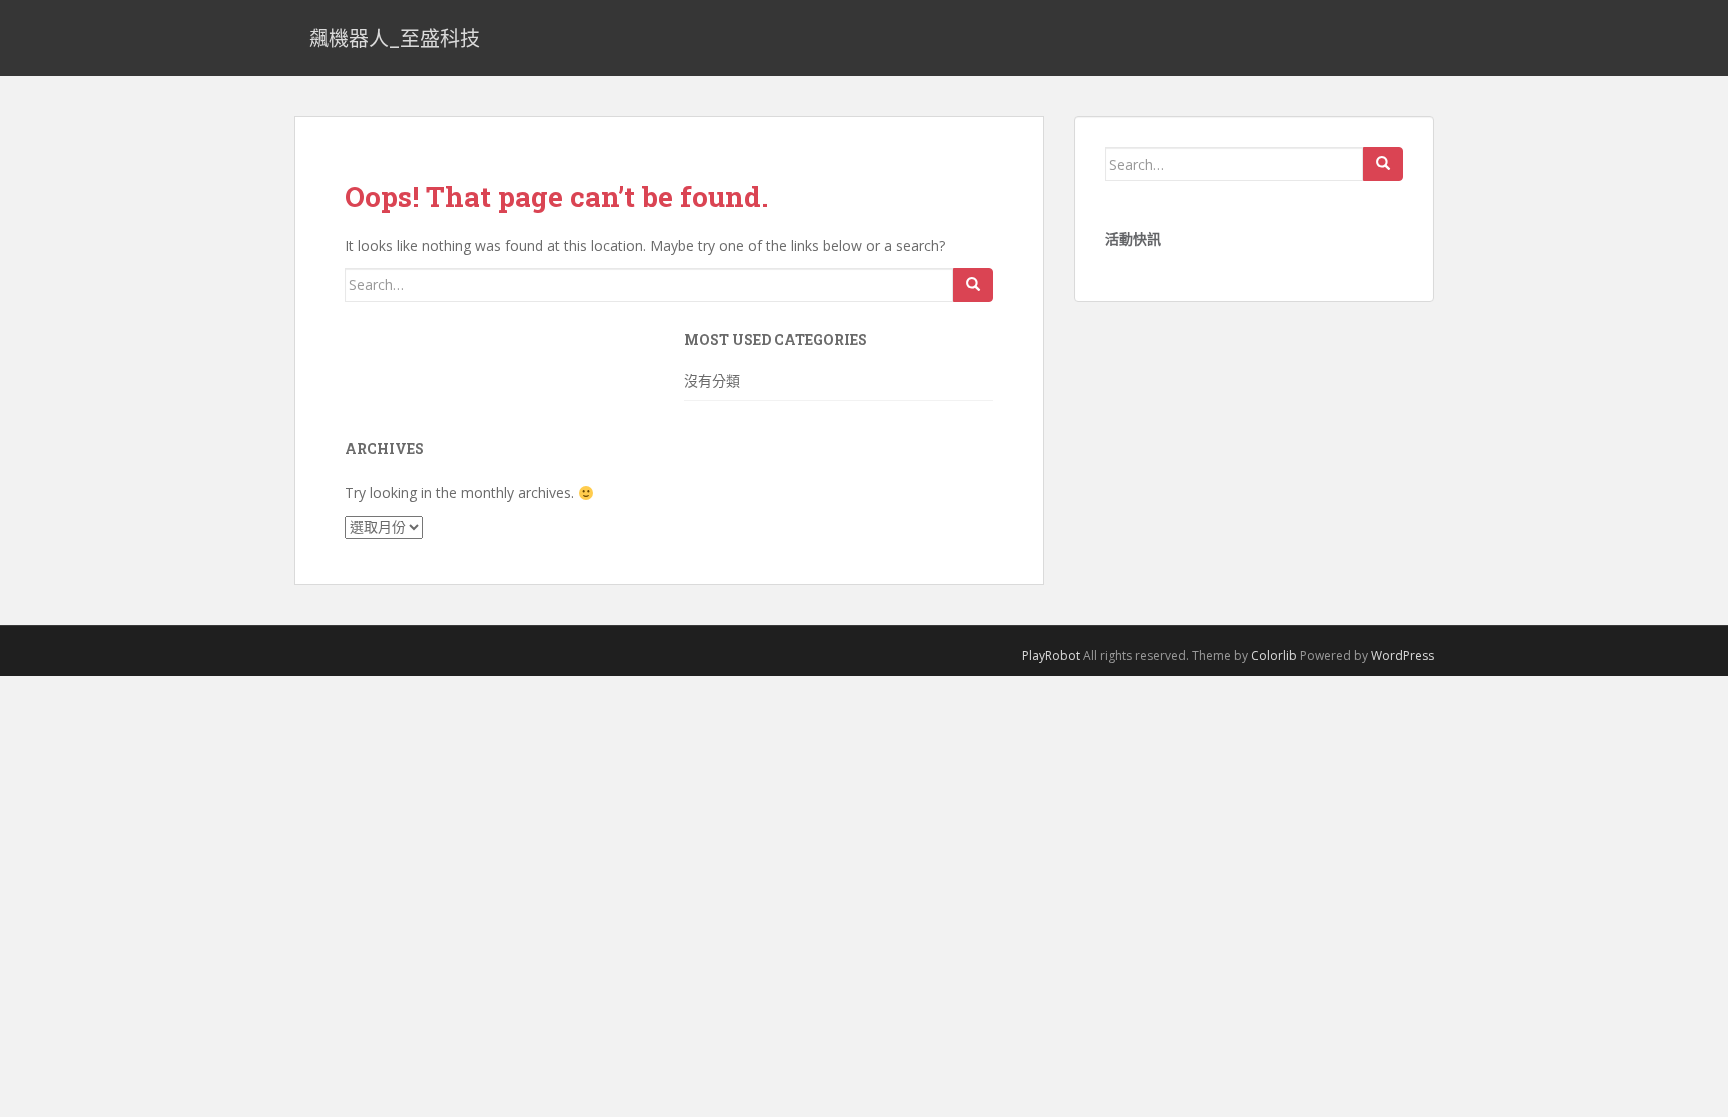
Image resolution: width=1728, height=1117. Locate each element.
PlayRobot (1051, 655)
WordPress (1402, 655)
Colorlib (1274, 655)
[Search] (973, 285)
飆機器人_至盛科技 (394, 38)
